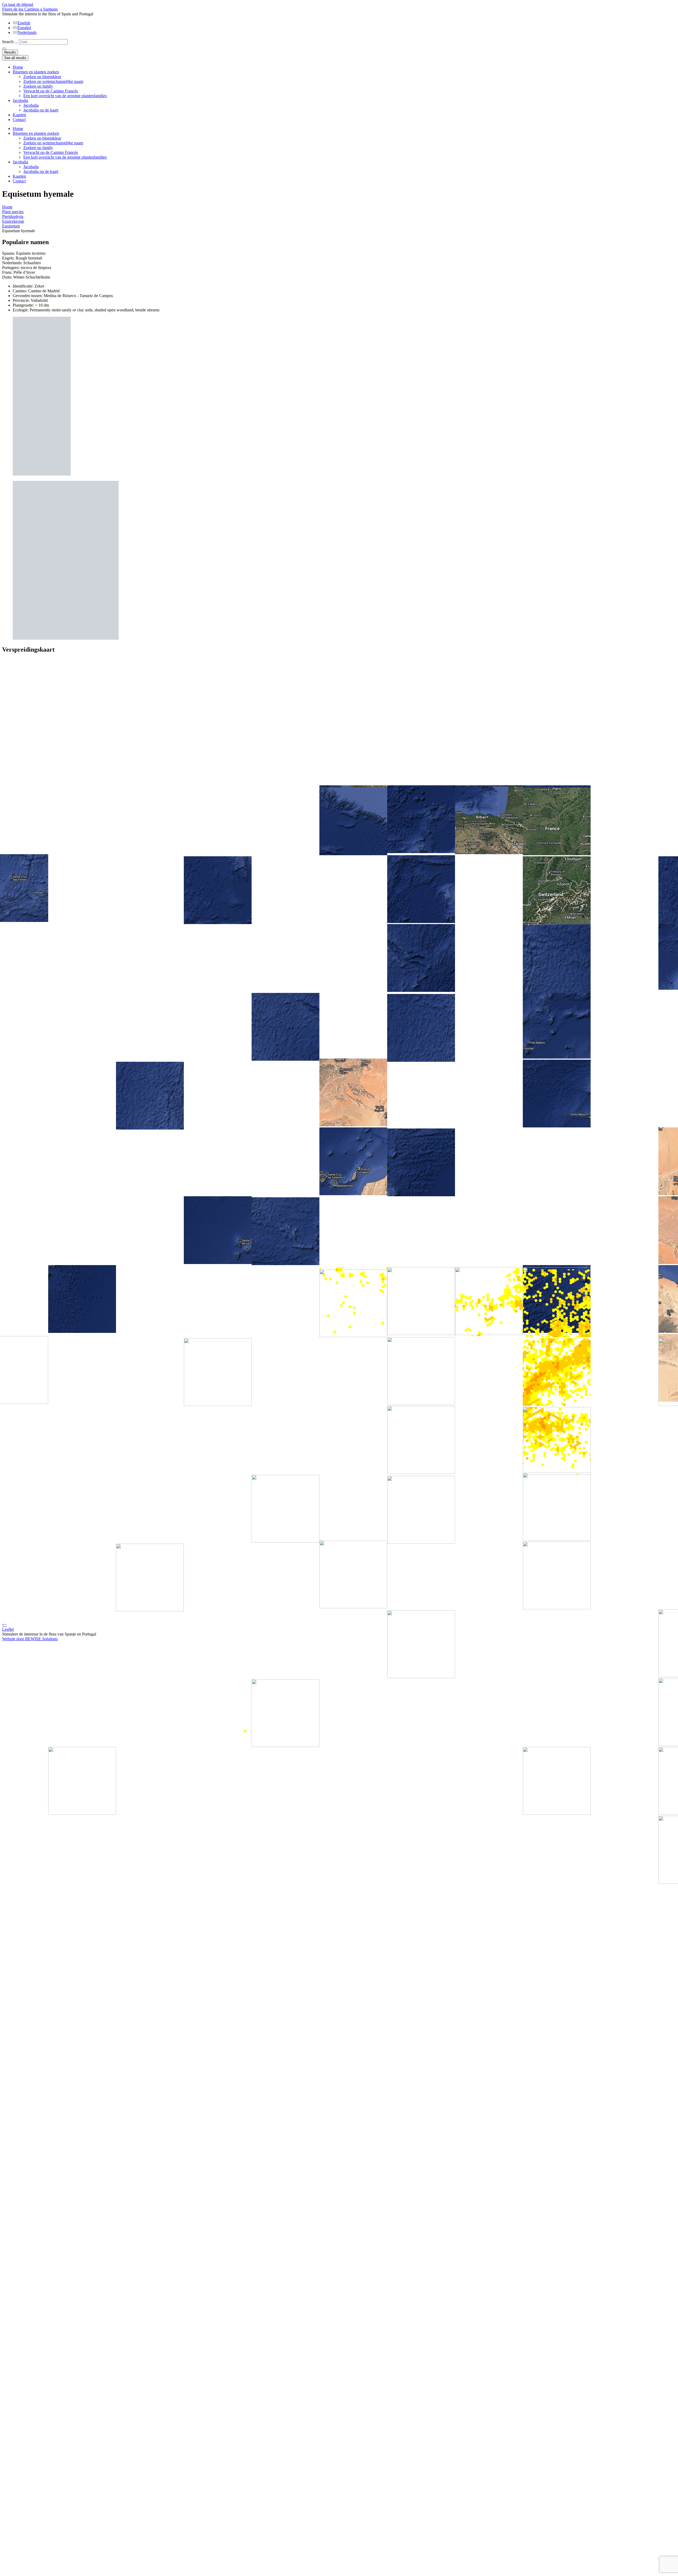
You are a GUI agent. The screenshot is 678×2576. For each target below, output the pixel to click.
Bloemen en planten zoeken (36, 72)
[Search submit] (4, 48)
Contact (19, 120)
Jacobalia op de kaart (41, 110)
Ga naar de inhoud (18, 4)
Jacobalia (20, 100)
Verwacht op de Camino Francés (51, 91)
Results (10, 52)
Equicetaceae (13, 221)
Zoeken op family (38, 86)
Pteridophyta (13, 216)
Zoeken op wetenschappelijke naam (53, 81)
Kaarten (19, 115)
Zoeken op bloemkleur (42, 77)
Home (18, 67)
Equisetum (11, 226)
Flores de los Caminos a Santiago (30, 9)
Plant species (13, 212)
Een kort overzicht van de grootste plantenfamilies (65, 96)
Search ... (10, 42)
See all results (15, 58)
